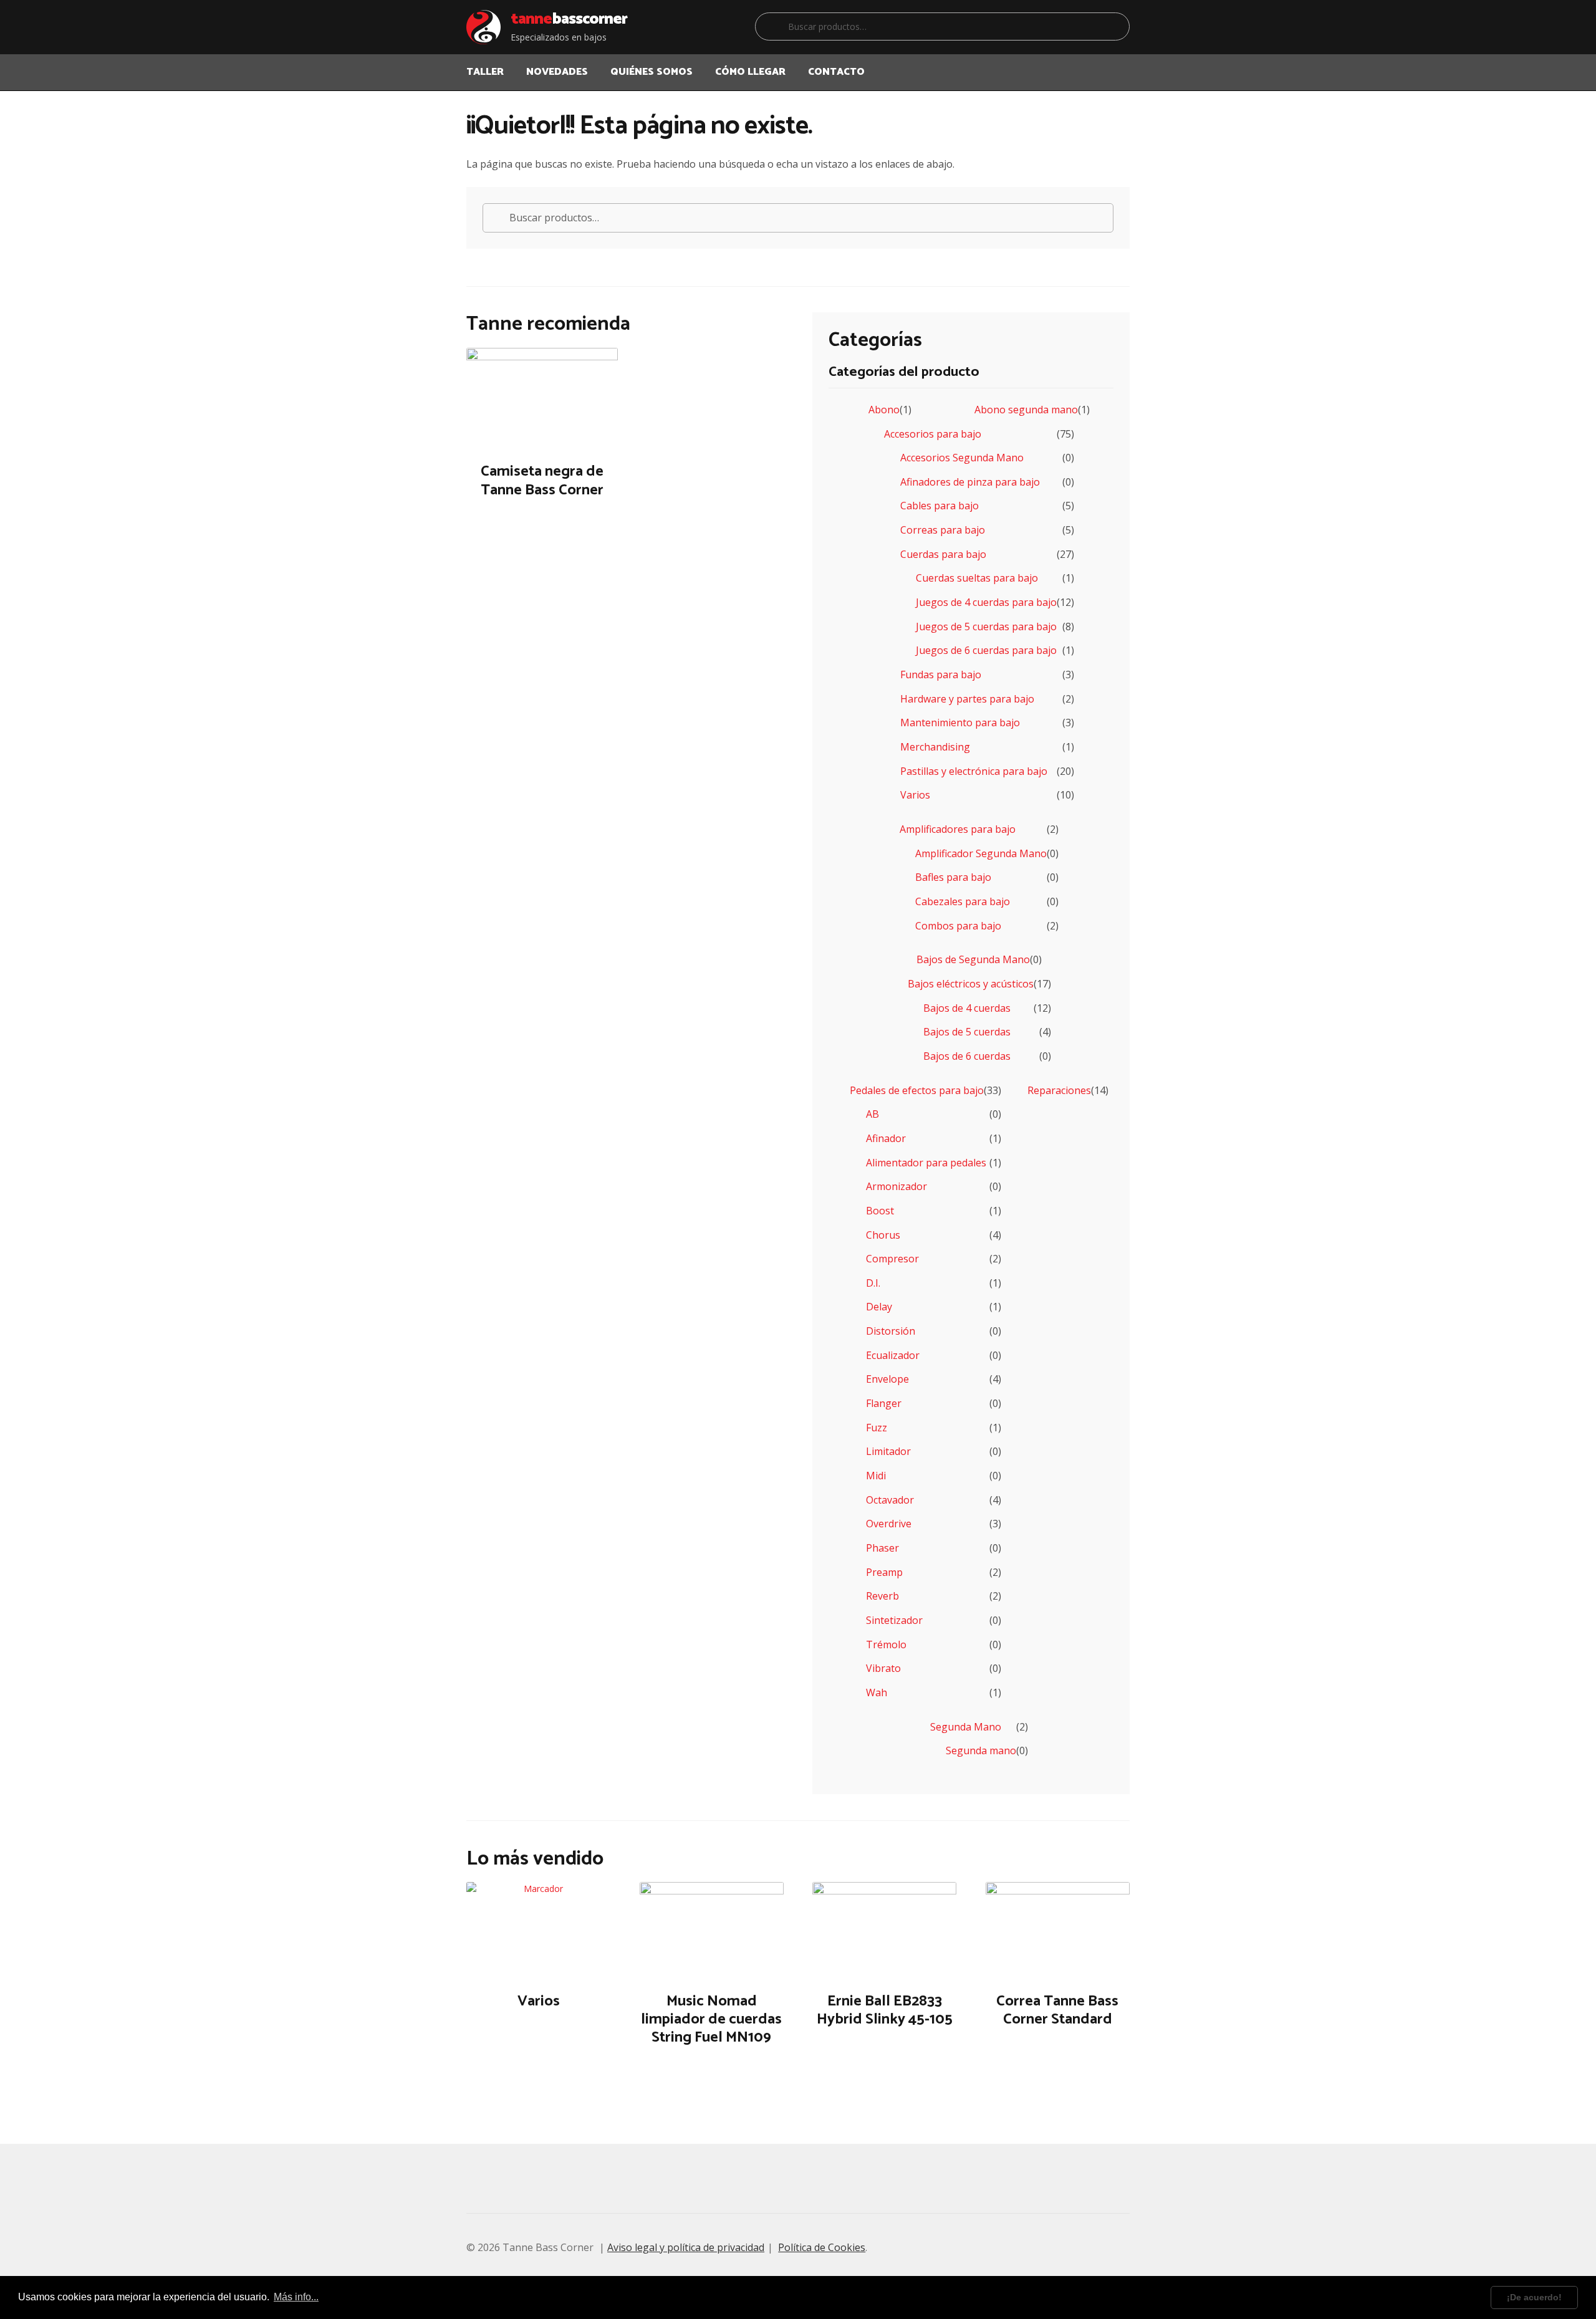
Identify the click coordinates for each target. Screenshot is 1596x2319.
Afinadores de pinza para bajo (970, 482)
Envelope (887, 1379)
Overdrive (889, 1524)
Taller (485, 72)
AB (873, 1114)
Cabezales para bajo (963, 901)
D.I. (873, 1283)
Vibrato (883, 1668)
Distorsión (891, 1331)
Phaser (882, 1548)
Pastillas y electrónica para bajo (974, 771)
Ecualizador (893, 1355)
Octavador (890, 1500)
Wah (877, 1692)
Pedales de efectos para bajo (917, 1090)
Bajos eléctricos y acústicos (971, 984)
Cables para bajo (940, 506)
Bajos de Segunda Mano (973, 959)
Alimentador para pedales (926, 1163)
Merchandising (935, 747)
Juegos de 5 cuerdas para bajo (986, 627)
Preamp (884, 1572)
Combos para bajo (958, 926)
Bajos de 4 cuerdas (967, 1008)
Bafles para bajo (953, 877)
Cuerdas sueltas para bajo (977, 578)
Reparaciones (1059, 1090)
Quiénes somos (651, 72)
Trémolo (886, 1644)
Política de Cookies (822, 2247)
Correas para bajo (943, 530)
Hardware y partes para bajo (967, 699)
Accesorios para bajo (933, 434)
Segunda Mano (966, 1727)
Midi (876, 1476)
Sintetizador (894, 1620)
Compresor (892, 1259)
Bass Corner (569, 19)
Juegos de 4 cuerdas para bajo (986, 602)
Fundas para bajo (941, 675)
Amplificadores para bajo (958, 829)
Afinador (886, 1138)
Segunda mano (981, 1750)
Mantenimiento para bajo (960, 723)
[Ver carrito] (1115, 64)
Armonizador (897, 1186)
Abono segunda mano (1026, 410)
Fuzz (877, 1428)
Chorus (883, 1235)
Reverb (882, 1596)
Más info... (296, 2297)
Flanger (884, 1403)
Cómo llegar (750, 72)
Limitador (888, 1451)
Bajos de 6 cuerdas (967, 1056)
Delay (879, 1307)
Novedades (557, 72)
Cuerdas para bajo (943, 554)
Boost (880, 1211)
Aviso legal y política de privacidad (686, 2247)
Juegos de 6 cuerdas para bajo (986, 650)
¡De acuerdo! (1534, 2297)
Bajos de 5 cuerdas (967, 1032)
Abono (884, 410)
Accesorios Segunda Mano (962, 458)
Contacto (836, 72)
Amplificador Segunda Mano (981, 853)
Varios (915, 795)
